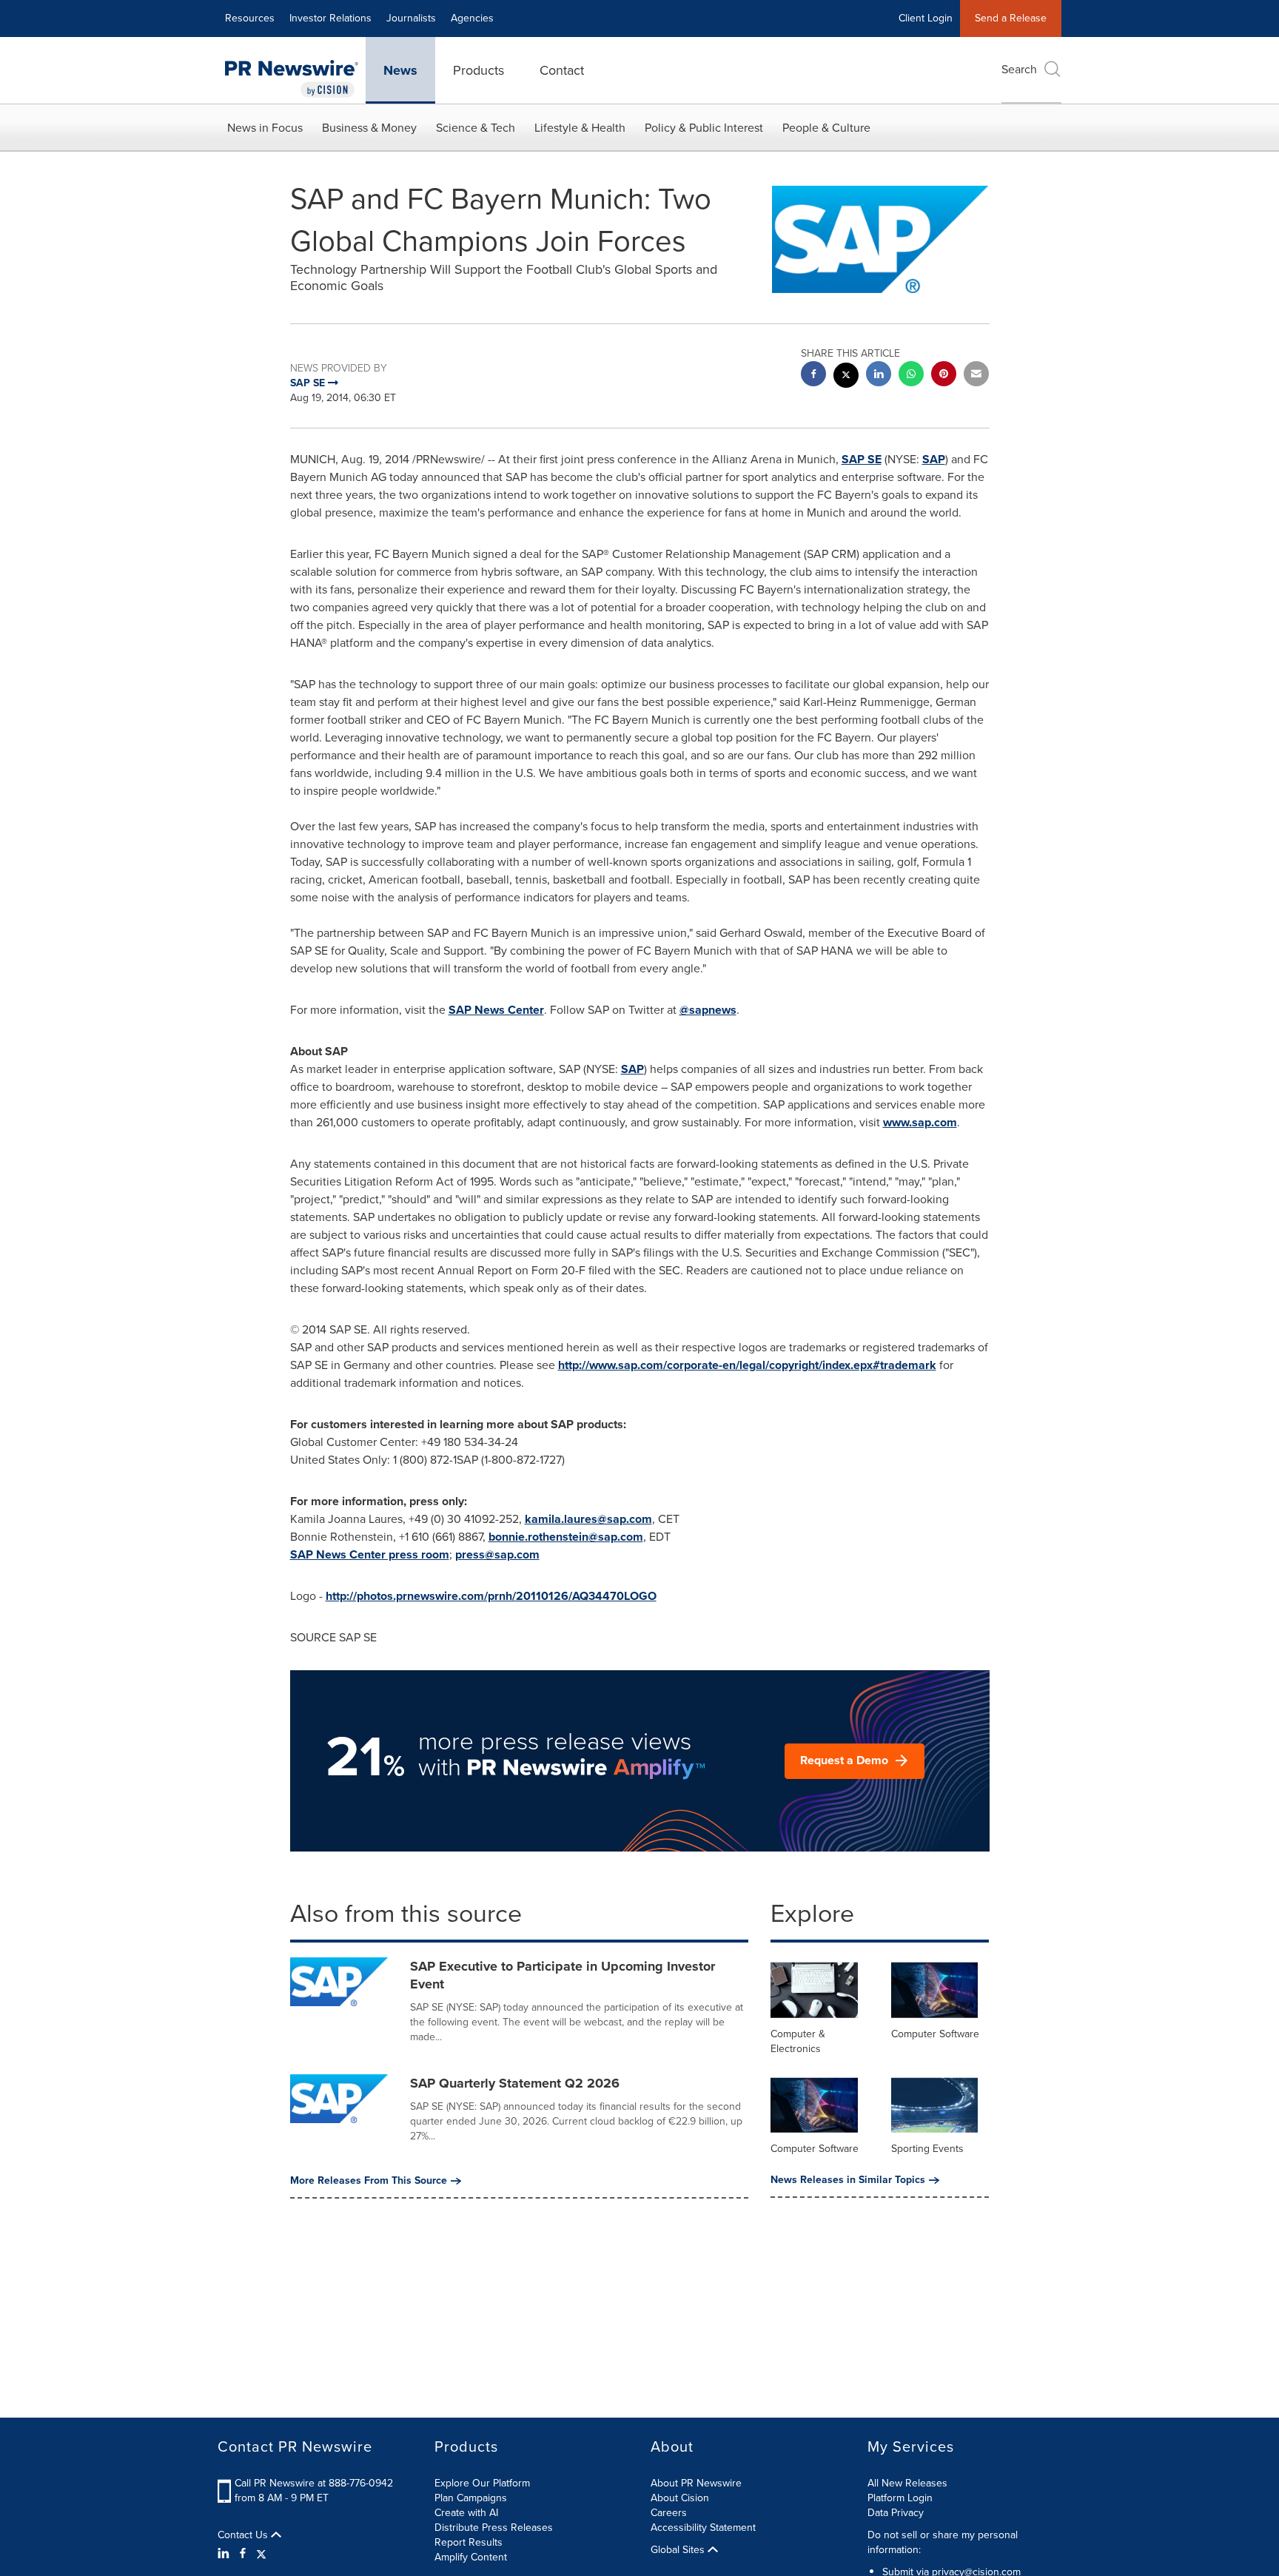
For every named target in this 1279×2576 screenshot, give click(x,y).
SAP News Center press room (370, 1554)
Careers (669, 2513)
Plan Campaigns (471, 2498)
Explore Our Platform (482, 2483)
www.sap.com (920, 1122)
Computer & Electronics (798, 2041)
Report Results (469, 2542)
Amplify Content (471, 2557)
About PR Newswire (696, 2483)
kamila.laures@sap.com (588, 1519)
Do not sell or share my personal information (943, 2542)
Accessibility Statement (703, 2528)
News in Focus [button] (265, 128)
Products (479, 70)
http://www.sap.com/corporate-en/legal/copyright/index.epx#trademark (747, 1365)
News (400, 70)
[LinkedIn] (225, 2554)
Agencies (472, 18)
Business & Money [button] (369, 128)
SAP (934, 459)
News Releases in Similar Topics (848, 2180)
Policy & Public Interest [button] (704, 128)
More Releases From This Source (369, 2181)
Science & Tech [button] (476, 128)
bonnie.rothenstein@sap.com (566, 1537)
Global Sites (679, 2550)
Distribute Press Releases (494, 2528)
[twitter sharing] (846, 377)
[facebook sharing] (813, 376)
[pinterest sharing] (944, 376)
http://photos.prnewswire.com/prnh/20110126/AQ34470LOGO (491, 1596)
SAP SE (862, 459)
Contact (562, 70)
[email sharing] (976, 376)
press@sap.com (497, 1554)
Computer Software (935, 2034)
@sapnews (708, 1010)
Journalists (411, 18)
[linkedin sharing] (879, 376)
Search (1019, 69)
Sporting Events (927, 2149)
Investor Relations (330, 18)
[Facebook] (243, 2554)
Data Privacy (896, 2513)
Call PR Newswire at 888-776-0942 (314, 2483)
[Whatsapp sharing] (911, 376)
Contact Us (244, 2535)
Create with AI (466, 2513)
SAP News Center (496, 1010)
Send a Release (1011, 18)
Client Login (926, 18)
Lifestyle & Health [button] (580, 128)
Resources (250, 18)
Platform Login (900, 2498)
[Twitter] (261, 2554)
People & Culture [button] (826, 128)
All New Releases (907, 2483)
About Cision (680, 2498)
